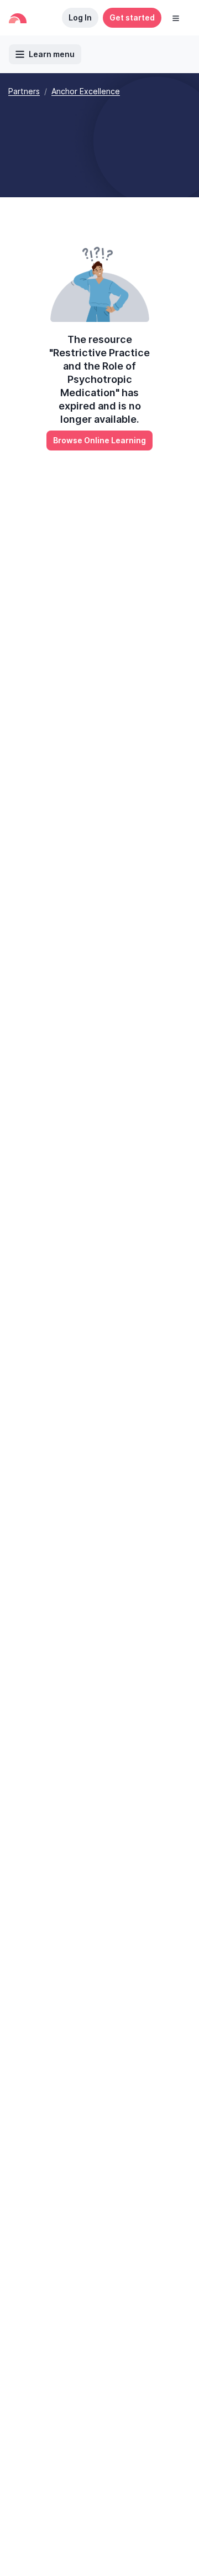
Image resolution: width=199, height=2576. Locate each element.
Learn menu (52, 54)
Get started (132, 17)
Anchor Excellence (86, 91)
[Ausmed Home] (18, 18)
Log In (80, 17)
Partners (24, 91)
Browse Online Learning (99, 440)
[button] (176, 18)
